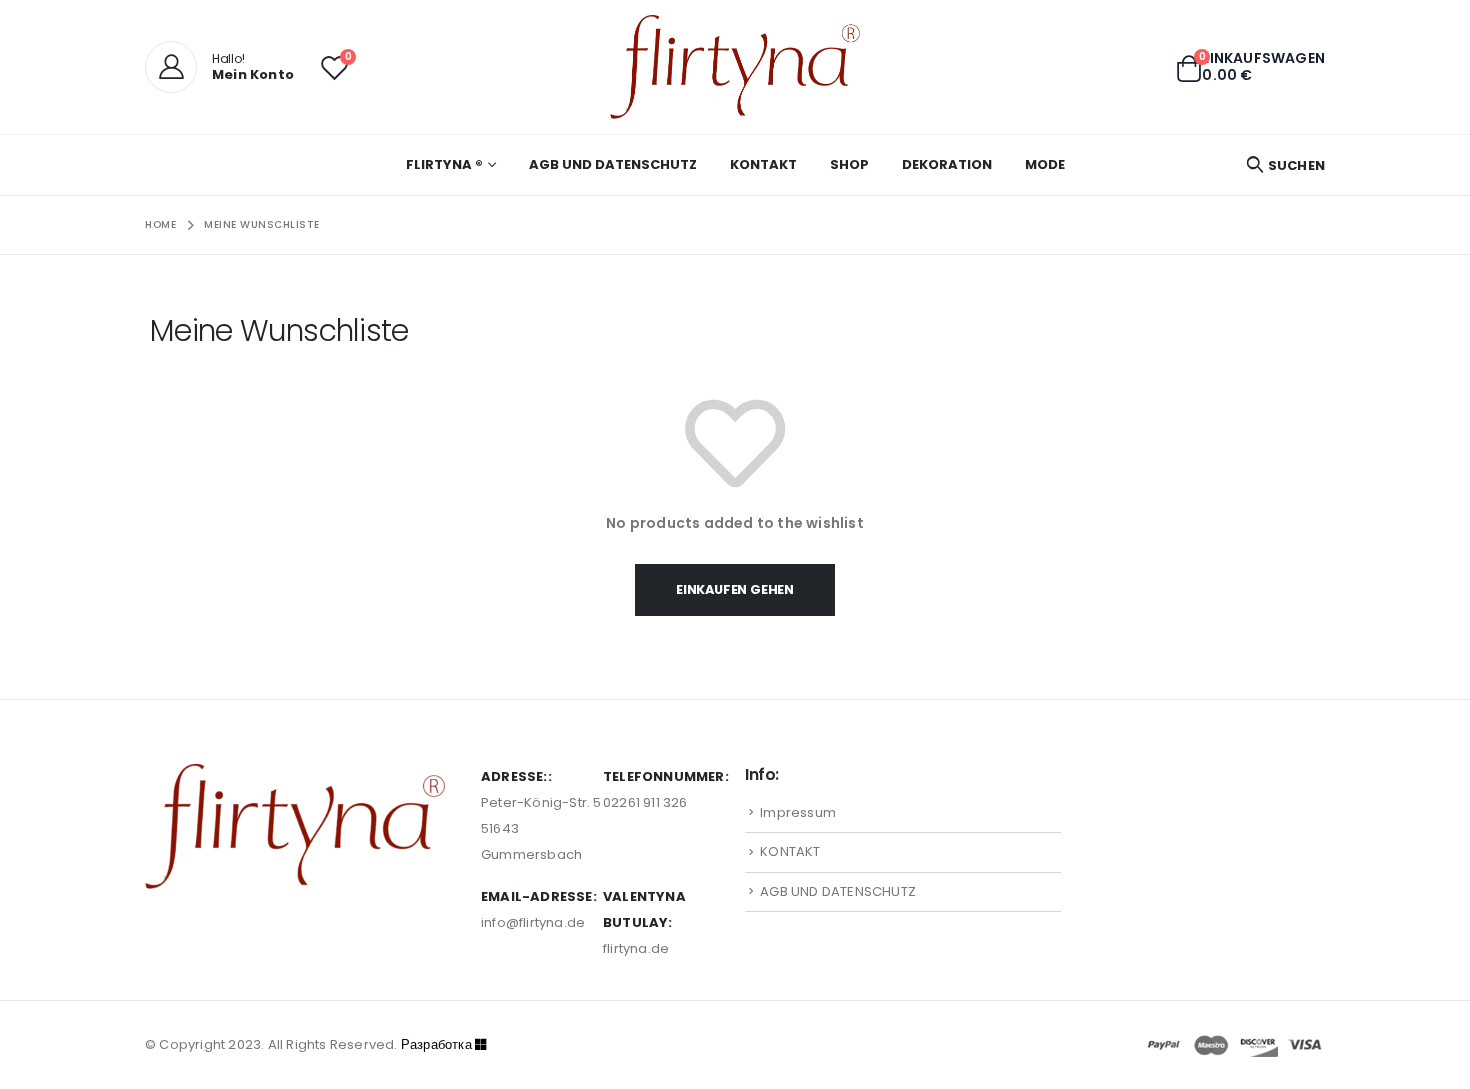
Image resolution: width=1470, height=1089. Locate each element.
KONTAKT (763, 164)
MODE (1045, 164)
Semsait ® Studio (500, 1044)
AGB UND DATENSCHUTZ (613, 164)
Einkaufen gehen (735, 589)
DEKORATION (947, 164)
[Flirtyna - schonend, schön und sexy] (735, 67)
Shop (849, 164)
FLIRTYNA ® (444, 164)
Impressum (798, 812)
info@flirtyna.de (533, 922)
